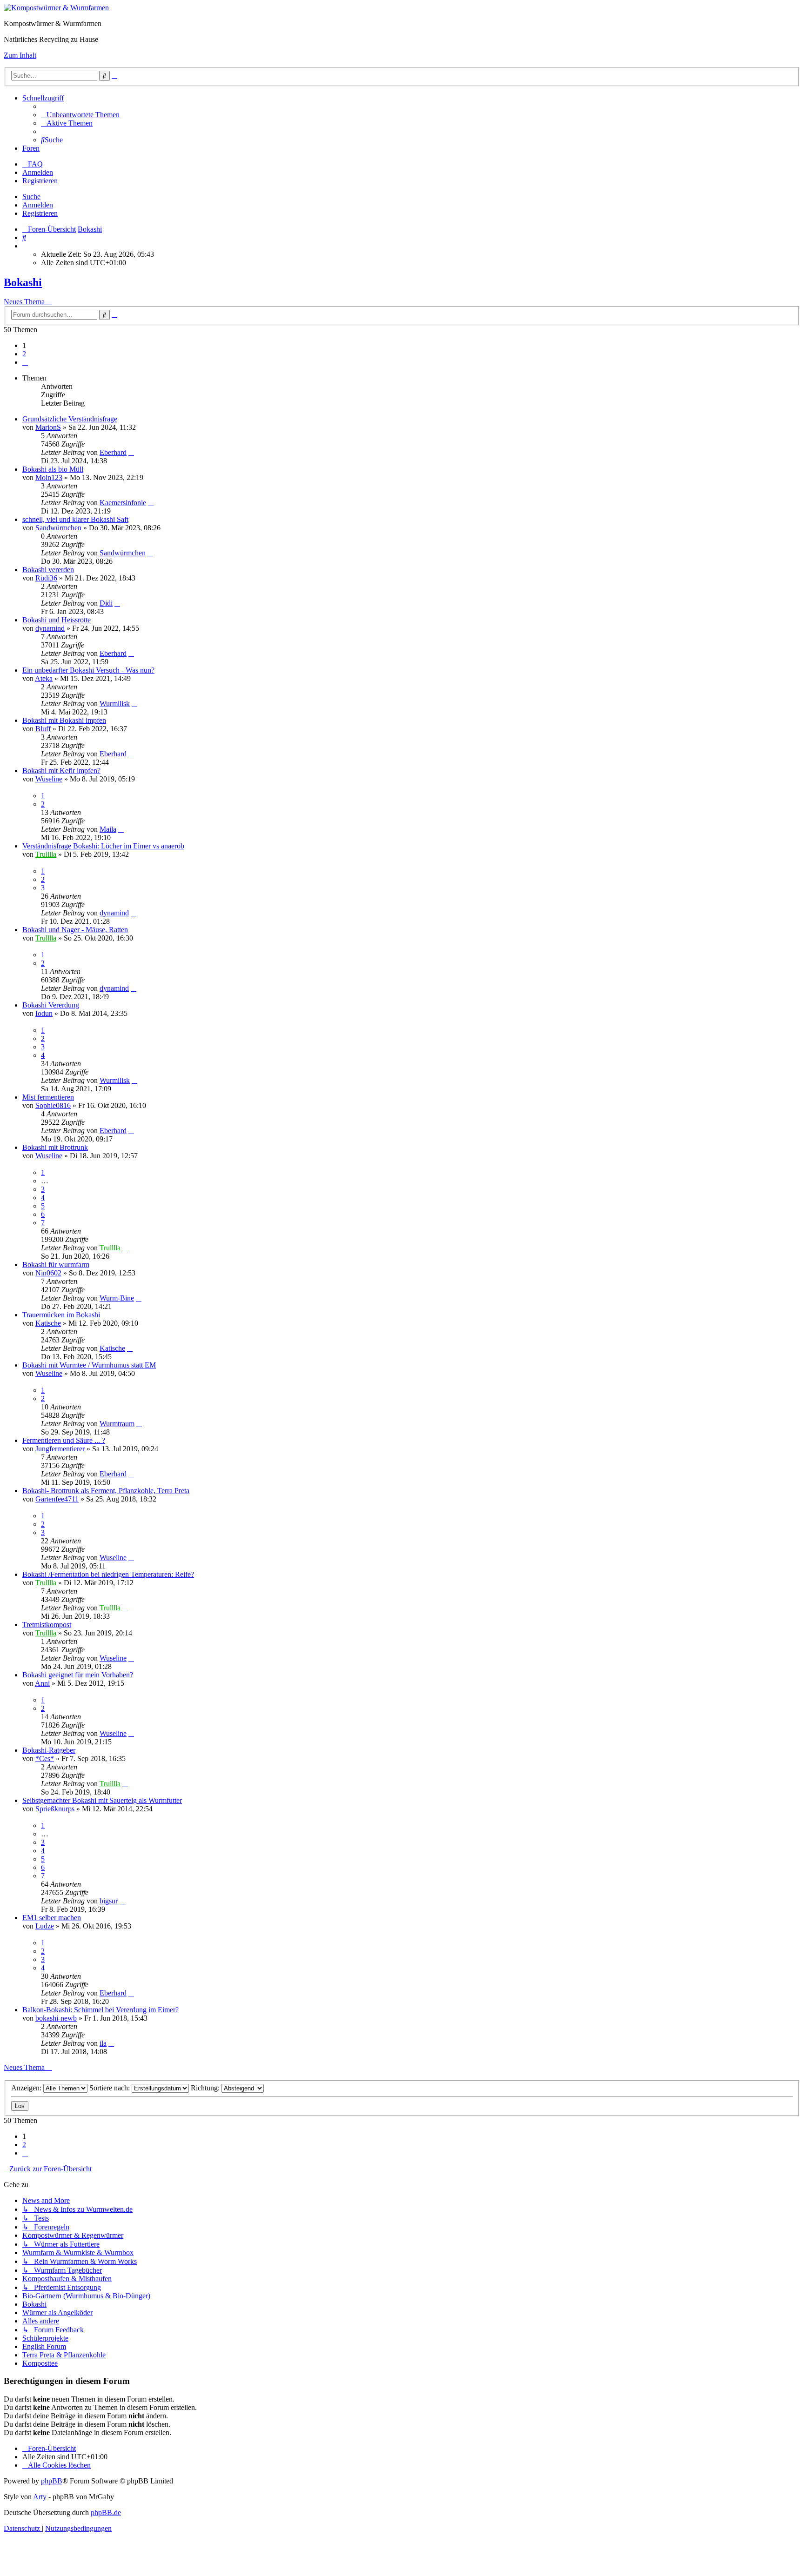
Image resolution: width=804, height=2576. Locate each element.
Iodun (44, 1013)
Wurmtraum (117, 1424)
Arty (40, 2497)
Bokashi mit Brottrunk (55, 1147)
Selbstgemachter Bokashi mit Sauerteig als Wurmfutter (102, 1800)
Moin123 (49, 477)
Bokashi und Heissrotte (57, 620)
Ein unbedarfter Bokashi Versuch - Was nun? (88, 670)
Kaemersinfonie (123, 503)
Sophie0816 (53, 1105)
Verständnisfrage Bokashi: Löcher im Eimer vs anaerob (103, 846)
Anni (42, 1683)
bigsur (109, 1901)
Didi (106, 603)
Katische (48, 1323)
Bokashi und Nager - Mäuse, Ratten (75, 930)
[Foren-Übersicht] (56, 8)
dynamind (50, 628)
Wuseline (49, 779)
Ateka (44, 678)
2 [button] (24, 354)
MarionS (48, 427)
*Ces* (45, 1758)
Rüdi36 (46, 578)
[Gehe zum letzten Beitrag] (131, 452)
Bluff (43, 729)
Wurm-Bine (117, 1298)
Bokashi (23, 282)
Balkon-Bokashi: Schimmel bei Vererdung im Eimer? (100, 2010)
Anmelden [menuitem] (38, 172)
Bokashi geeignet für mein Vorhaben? (78, 1675)
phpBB (52, 2481)
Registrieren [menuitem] (40, 181)
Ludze (45, 1926)
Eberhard (113, 452)
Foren (31, 148)
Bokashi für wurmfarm (56, 1265)
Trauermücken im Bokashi (61, 1315)
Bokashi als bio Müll (53, 469)
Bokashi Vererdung (51, 1005)
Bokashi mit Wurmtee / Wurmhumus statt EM (89, 1365)
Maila (108, 829)
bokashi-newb (56, 2018)
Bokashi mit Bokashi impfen (64, 720)
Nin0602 (48, 1273)
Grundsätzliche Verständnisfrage (70, 419)
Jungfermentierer (60, 1449)
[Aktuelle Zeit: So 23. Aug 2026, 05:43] (25, 246)
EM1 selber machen (52, 1918)
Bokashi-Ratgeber (49, 1750)
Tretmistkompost (47, 1625)
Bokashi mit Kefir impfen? (61, 771)
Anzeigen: (27, 2088)
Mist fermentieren (48, 1097)
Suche (31, 197)
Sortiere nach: (111, 2088)
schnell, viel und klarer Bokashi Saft (75, 519)
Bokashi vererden (48, 570)
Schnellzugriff (43, 98)
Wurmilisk (115, 704)
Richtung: (206, 2088)
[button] (25, 362)
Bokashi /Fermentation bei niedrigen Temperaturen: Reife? (108, 1574)
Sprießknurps (55, 1809)
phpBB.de (106, 2513)
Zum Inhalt (20, 55)
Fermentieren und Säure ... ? (64, 1440)
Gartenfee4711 (57, 1499)
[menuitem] (80, 115)
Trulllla (46, 854)
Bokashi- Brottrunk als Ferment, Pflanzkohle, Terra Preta (106, 1491)
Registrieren (40, 213)
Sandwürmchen (58, 528)
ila (103, 2043)
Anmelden (38, 205)
